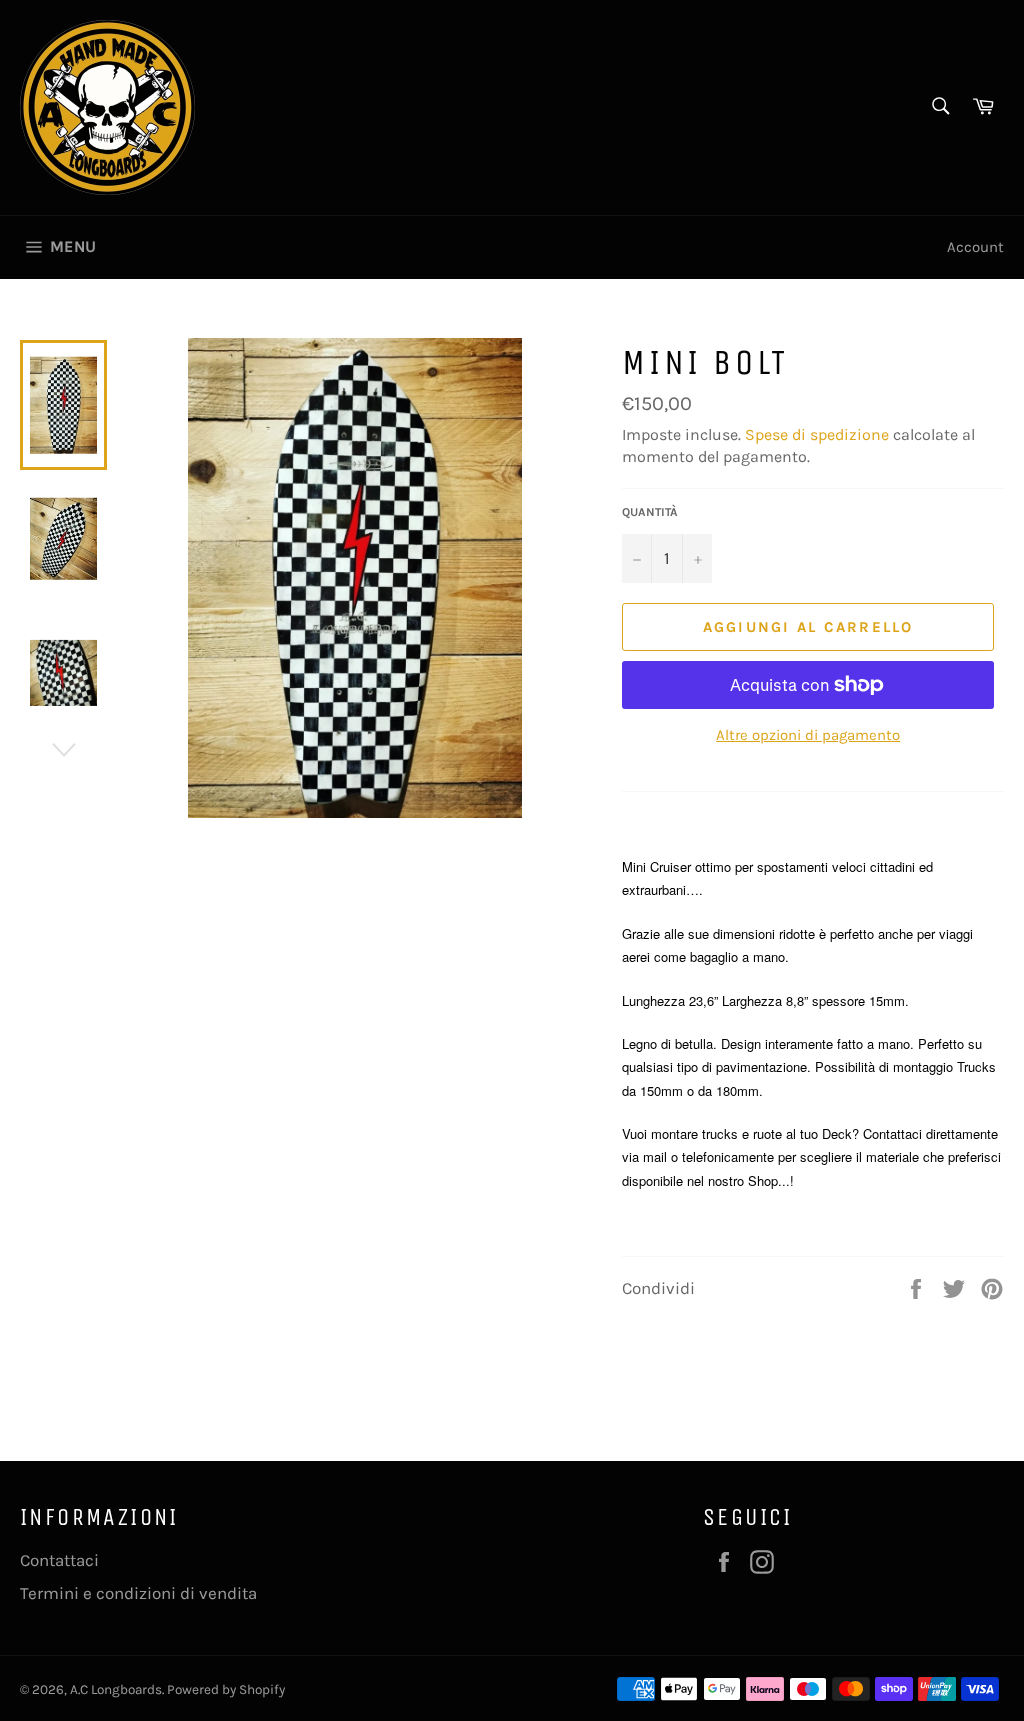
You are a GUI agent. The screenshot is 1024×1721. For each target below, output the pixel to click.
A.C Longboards (116, 1689)
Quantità (650, 512)
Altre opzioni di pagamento (808, 735)
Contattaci (59, 1560)
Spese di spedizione (817, 434)
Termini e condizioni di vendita (138, 1593)
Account (975, 247)
